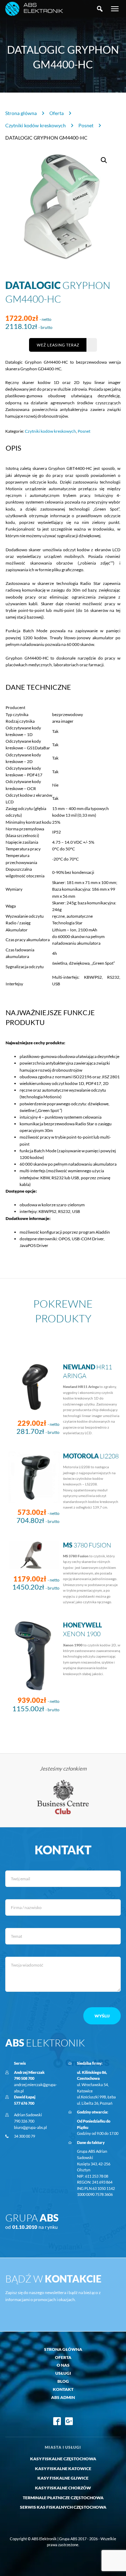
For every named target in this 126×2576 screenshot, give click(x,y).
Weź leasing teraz (58, 345)
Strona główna (21, 113)
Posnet (86, 125)
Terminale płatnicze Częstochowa (63, 2498)
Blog (63, 2381)
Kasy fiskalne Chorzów (63, 2488)
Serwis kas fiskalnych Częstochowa (63, 2507)
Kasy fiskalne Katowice (63, 2469)
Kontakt (63, 2389)
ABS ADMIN (63, 2397)
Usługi (63, 2373)
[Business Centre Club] (63, 1797)
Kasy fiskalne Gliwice (63, 2478)
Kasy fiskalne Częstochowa (63, 2459)
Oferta (57, 113)
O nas (63, 2365)
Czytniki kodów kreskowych (36, 125)
